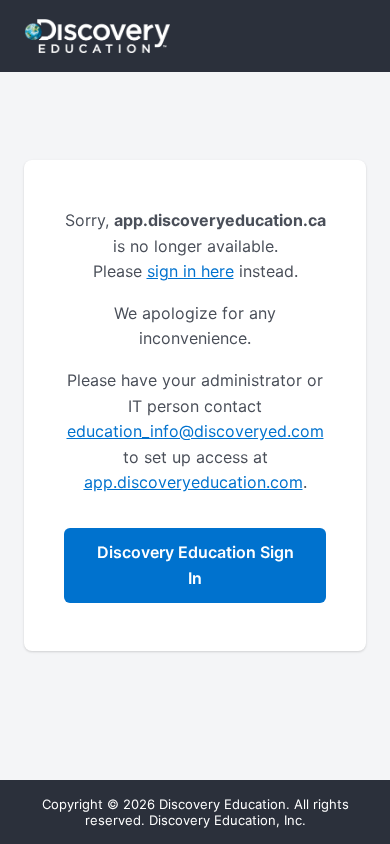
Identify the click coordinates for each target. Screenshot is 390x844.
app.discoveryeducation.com (193, 482)
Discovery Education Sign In (195, 565)
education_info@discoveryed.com (195, 431)
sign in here (190, 271)
